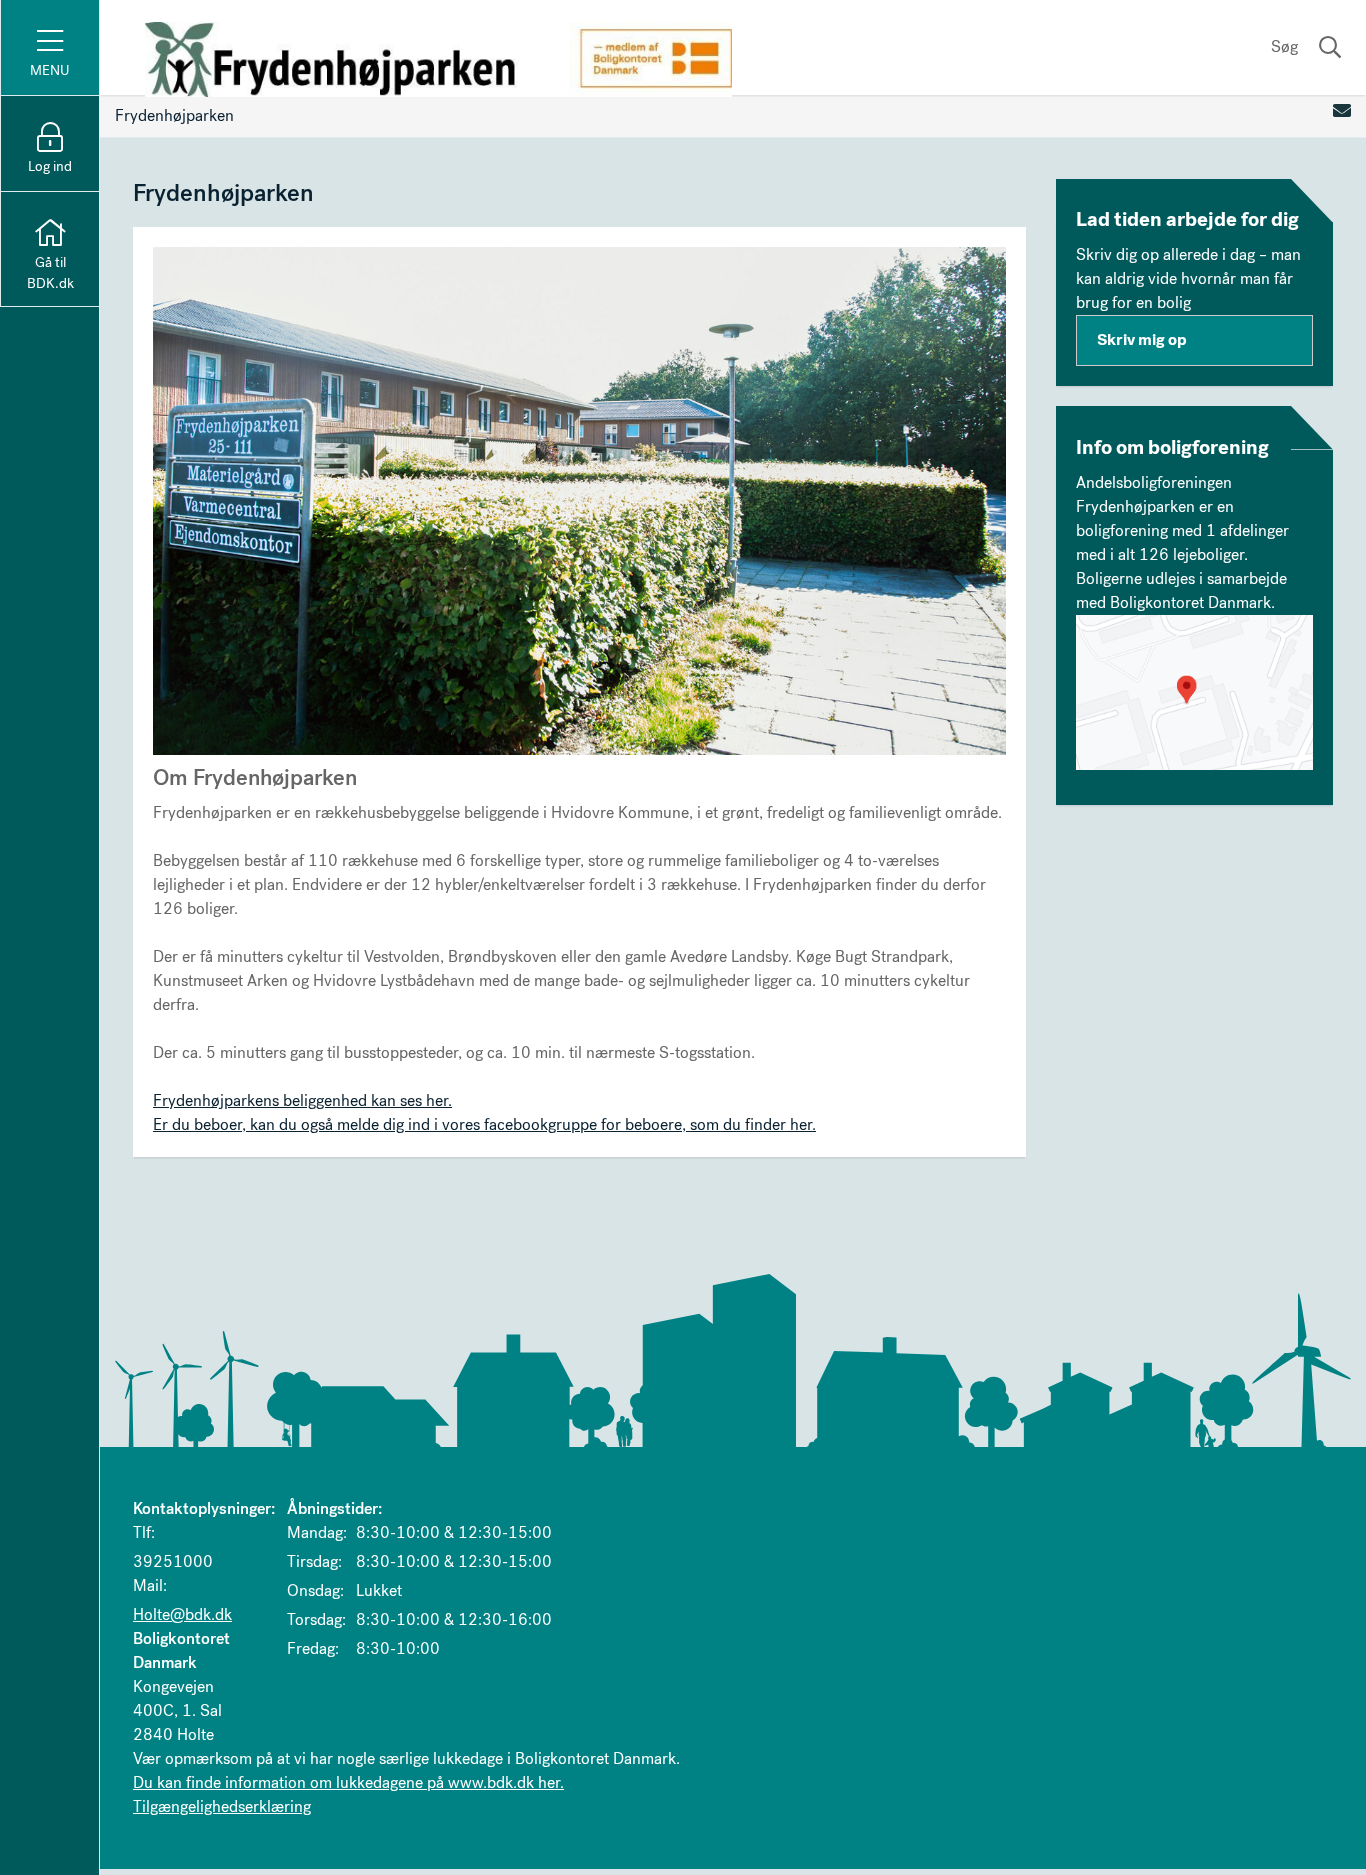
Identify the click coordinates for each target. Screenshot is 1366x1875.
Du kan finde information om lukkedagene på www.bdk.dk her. (348, 1782)
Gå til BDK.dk (50, 273)
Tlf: (144, 1532)
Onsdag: (315, 1590)
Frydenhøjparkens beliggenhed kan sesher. (302, 1100)
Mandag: (317, 1532)
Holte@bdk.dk (182, 1614)
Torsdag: (316, 1619)
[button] (1195, 692)
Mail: (150, 1585)
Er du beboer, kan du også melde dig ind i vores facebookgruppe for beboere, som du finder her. (484, 1124)
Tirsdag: (314, 1561)
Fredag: (313, 1648)
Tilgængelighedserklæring (222, 1806)
